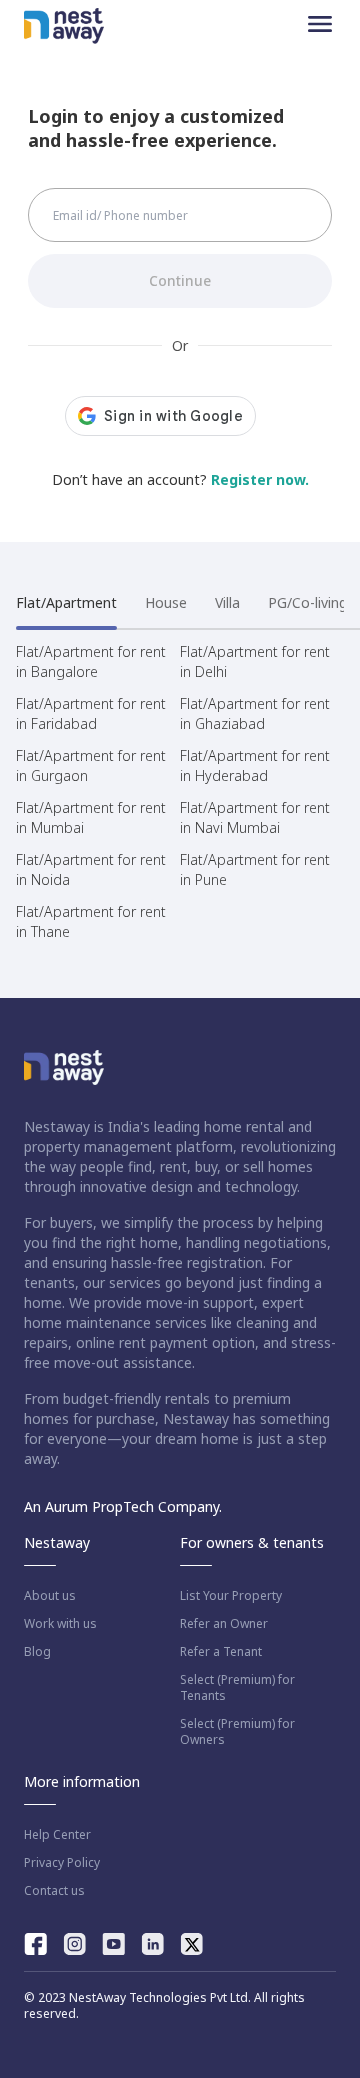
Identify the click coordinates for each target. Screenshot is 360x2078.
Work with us (60, 1624)
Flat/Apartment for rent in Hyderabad (255, 765)
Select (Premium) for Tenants (237, 1688)
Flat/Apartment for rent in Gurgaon (91, 765)
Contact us (54, 1891)
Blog (37, 1652)
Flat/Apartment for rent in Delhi (255, 661)
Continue (180, 280)
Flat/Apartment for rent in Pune (255, 869)
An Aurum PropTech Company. (123, 1506)
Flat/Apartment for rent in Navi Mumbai (255, 817)
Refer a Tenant (221, 1652)
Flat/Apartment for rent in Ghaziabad (255, 713)
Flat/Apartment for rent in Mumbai (91, 817)
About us (50, 1596)
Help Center (57, 1835)
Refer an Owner (224, 1624)
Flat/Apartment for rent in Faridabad (91, 713)
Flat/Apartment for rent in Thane (91, 921)
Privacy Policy (62, 1863)
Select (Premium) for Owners (237, 1732)
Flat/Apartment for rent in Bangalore (91, 661)
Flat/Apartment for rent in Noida (91, 869)
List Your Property (231, 1596)
